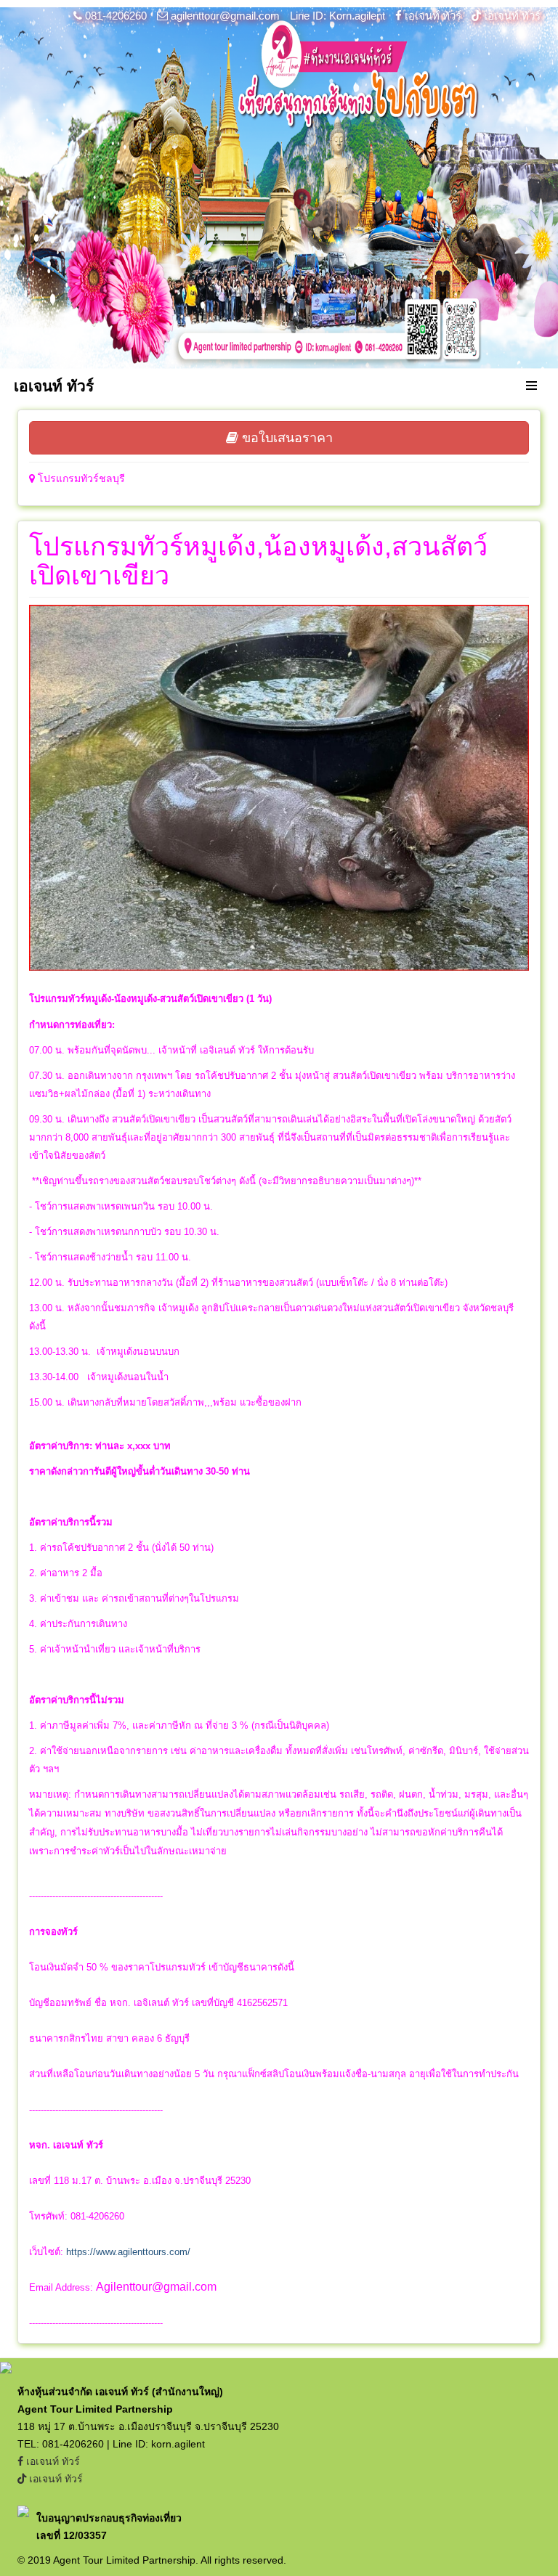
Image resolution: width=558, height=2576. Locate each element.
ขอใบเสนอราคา (286, 438)
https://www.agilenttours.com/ (128, 2252)
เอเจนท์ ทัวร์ (433, 16)
